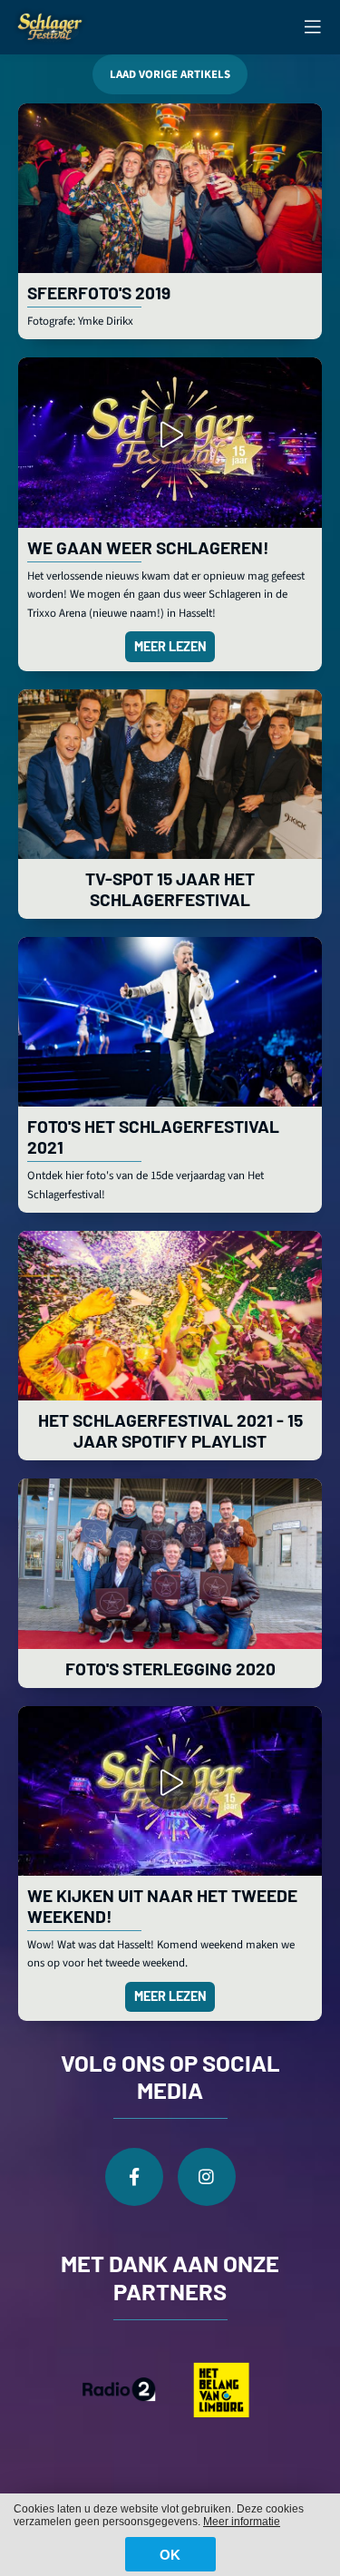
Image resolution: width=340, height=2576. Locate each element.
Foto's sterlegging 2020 (170, 1669)
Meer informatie (242, 2522)
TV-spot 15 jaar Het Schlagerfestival (170, 889)
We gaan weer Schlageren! (148, 547)
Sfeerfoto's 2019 (99, 293)
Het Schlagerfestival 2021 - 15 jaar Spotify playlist (170, 1430)
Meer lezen (170, 646)
